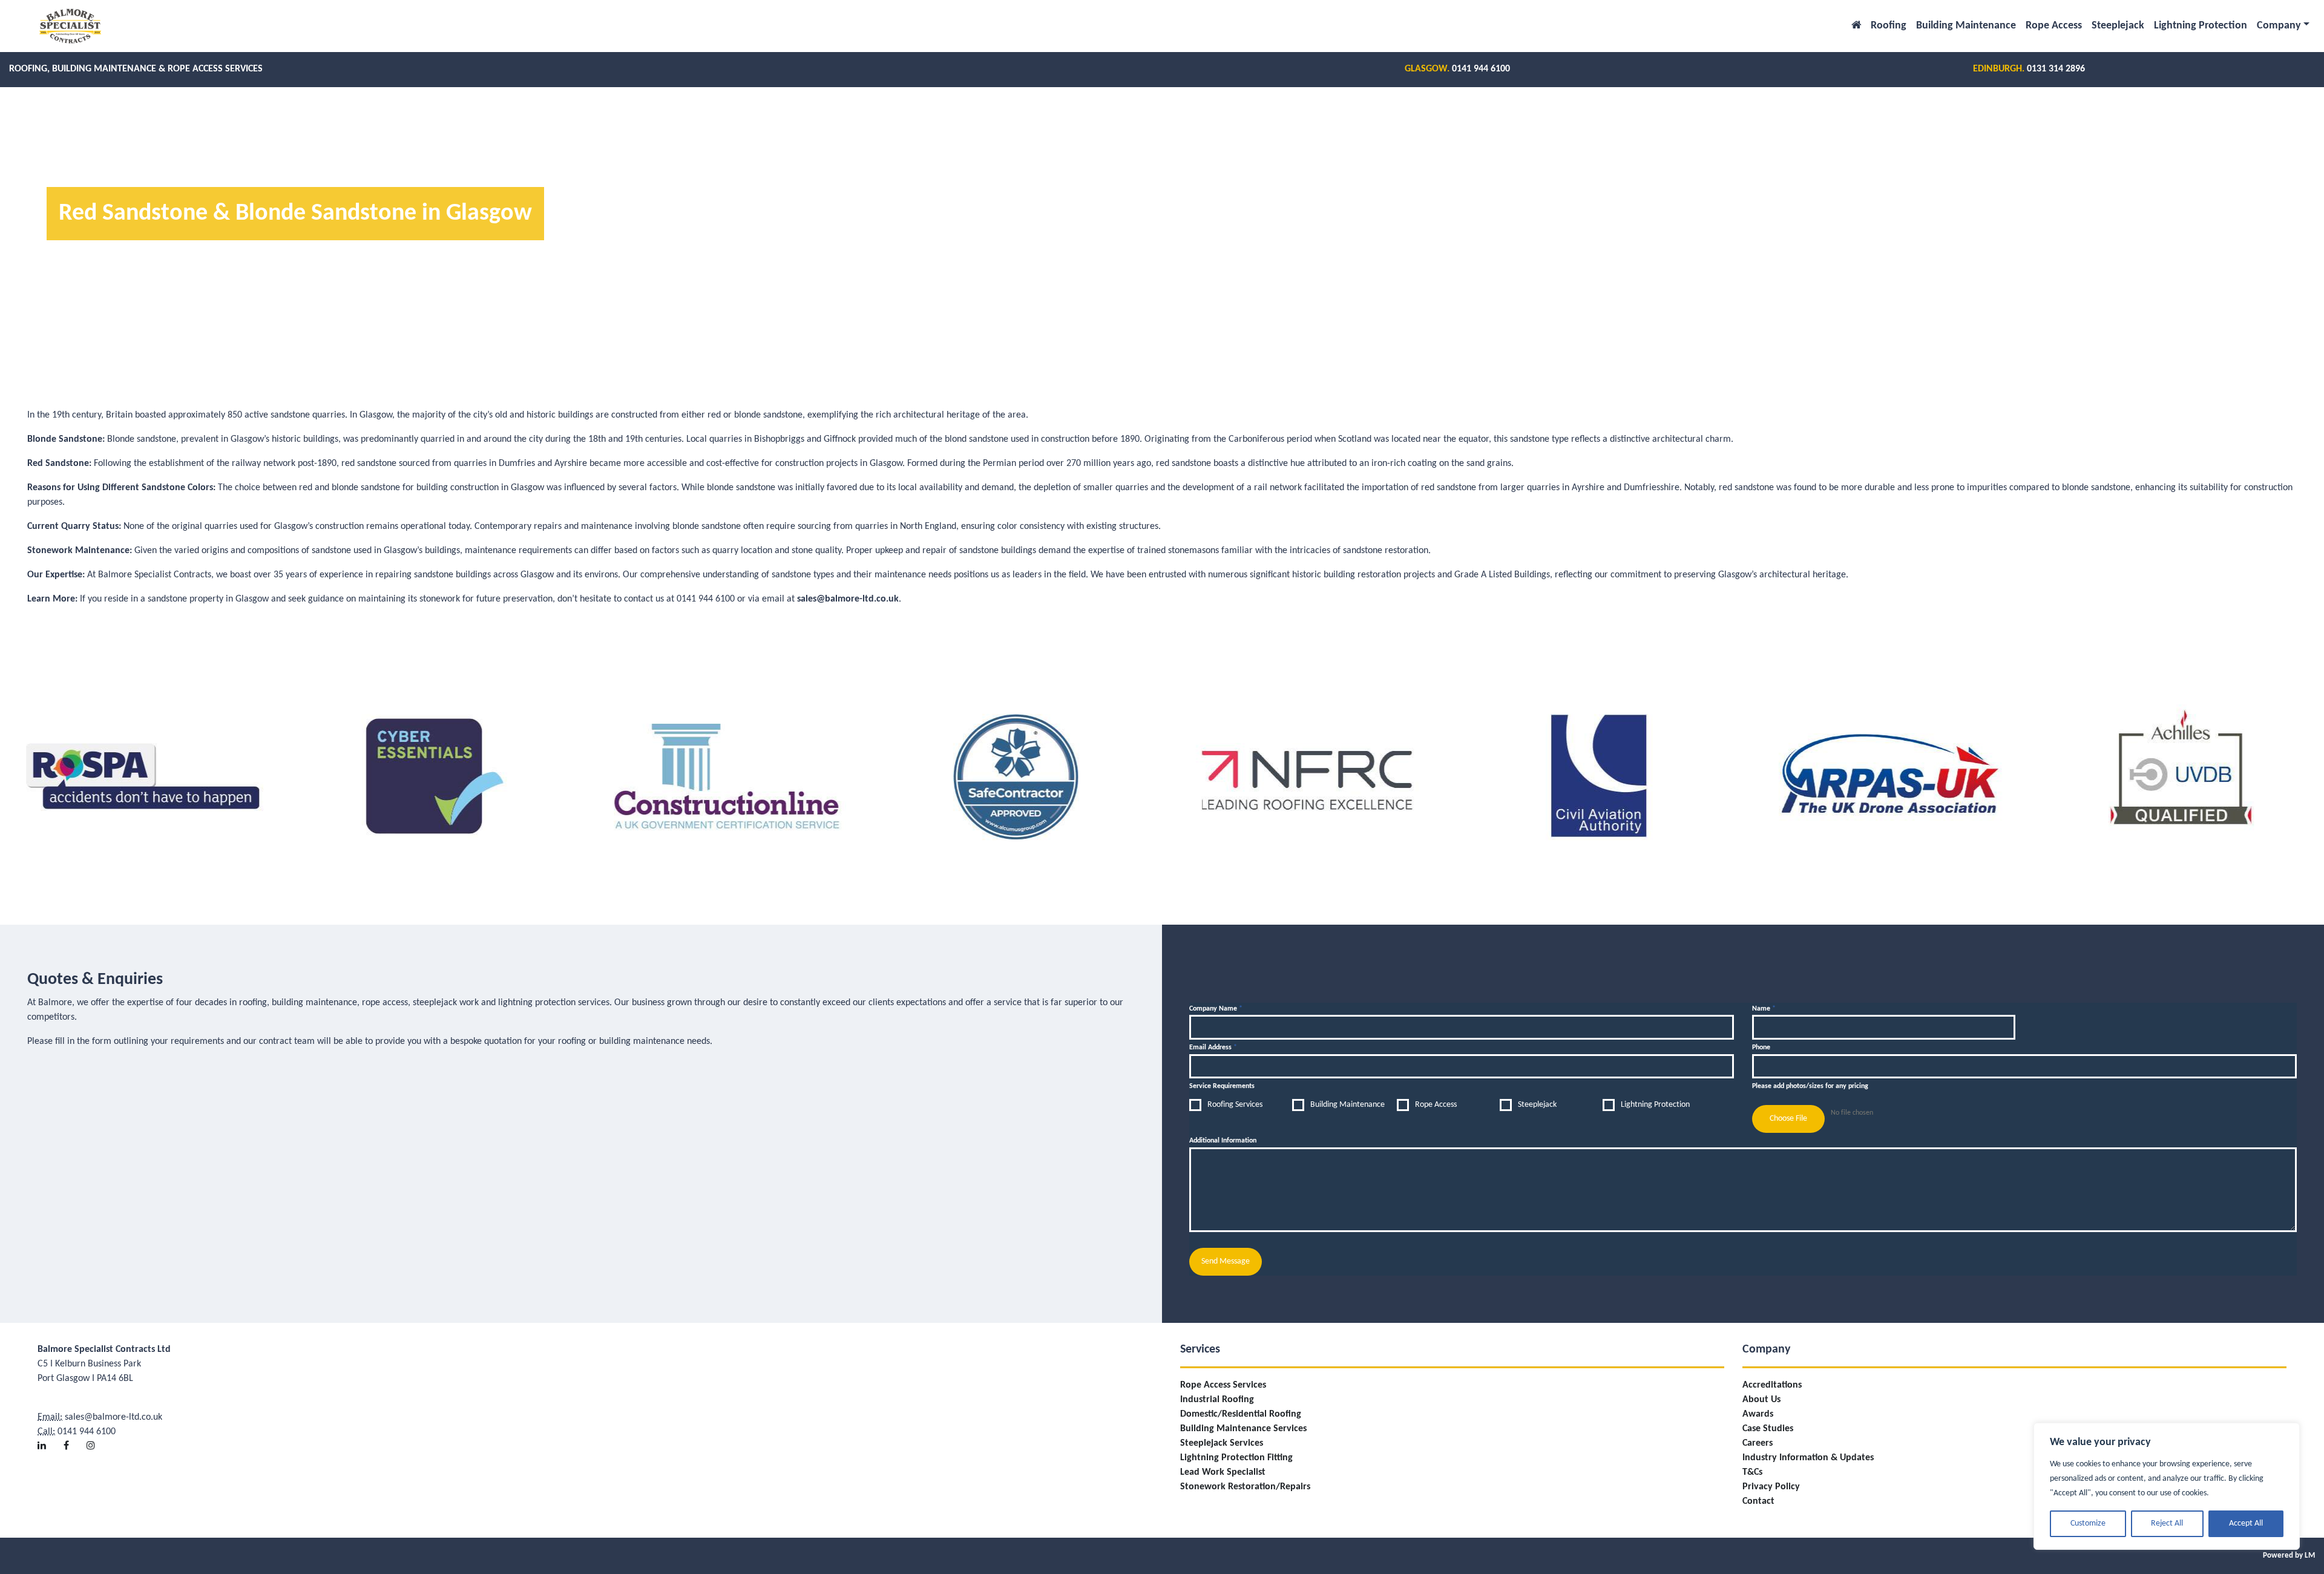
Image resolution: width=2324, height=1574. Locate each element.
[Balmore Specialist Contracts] (70, 26)
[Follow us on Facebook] (74, 1437)
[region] (2167, 1486)
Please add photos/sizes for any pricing (1810, 1086)
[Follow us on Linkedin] (49, 1437)
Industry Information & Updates (1808, 1458)
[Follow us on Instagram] (98, 1437)
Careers (1758, 1443)
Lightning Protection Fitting (1236, 1458)
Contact (1758, 1501)
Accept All (2246, 1523)
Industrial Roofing (1217, 1400)
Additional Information (1223, 1141)
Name (1764, 1009)
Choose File (1788, 1119)
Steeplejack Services (1222, 1443)
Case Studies (1768, 1429)
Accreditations (1772, 1385)
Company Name (1216, 1009)
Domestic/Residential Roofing (1241, 1414)
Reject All (2167, 1523)
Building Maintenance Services (1243, 1429)
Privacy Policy (1771, 1487)
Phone (1761, 1048)
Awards (1758, 1414)
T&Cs (1752, 1472)
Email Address (1213, 1048)
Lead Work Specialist (1223, 1472)
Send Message (1226, 1261)
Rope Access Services (1223, 1385)
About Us (1761, 1400)
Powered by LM (2289, 1556)
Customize (2088, 1523)
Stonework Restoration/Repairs (1245, 1487)
